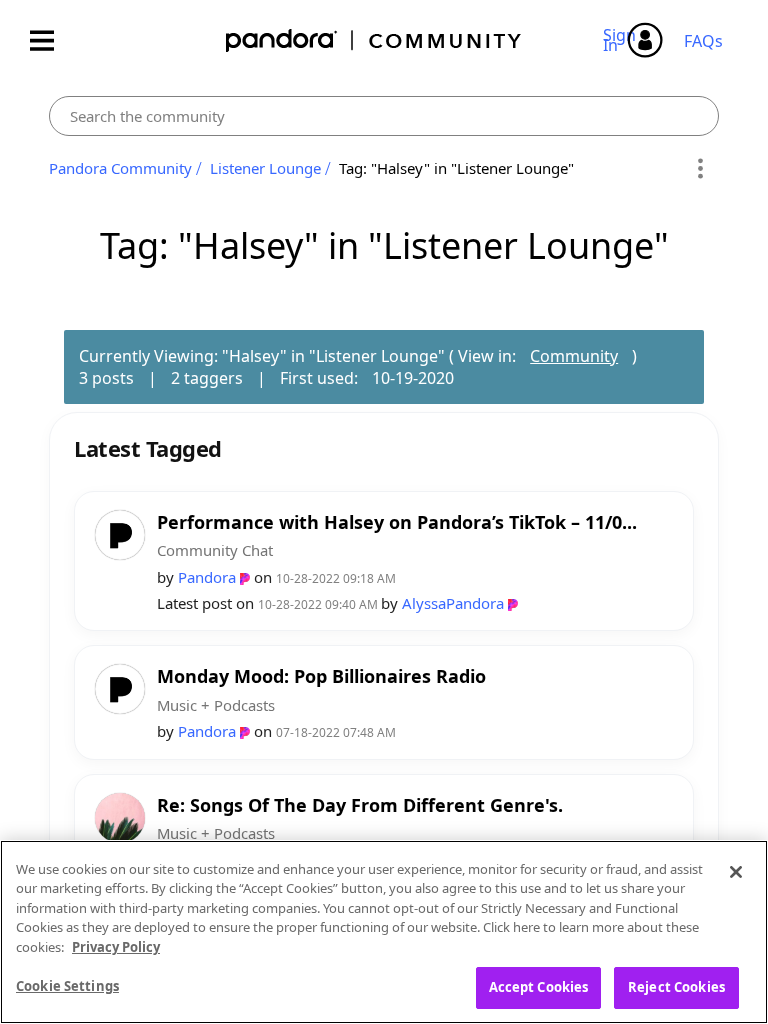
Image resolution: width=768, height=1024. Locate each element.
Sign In (622, 40)
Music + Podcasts (216, 705)
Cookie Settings (67, 986)
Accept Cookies (539, 987)
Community (574, 356)
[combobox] (384, 116)
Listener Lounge (265, 168)
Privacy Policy (116, 947)
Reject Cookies (676, 987)
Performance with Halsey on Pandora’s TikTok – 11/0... (397, 522)
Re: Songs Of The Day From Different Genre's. (360, 805)
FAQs (703, 41)
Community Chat (215, 550)
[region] (384, 932)
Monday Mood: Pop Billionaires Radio (321, 676)
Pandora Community (374, 40)
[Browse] (52, 40)
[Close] (736, 872)
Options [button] (700, 169)
